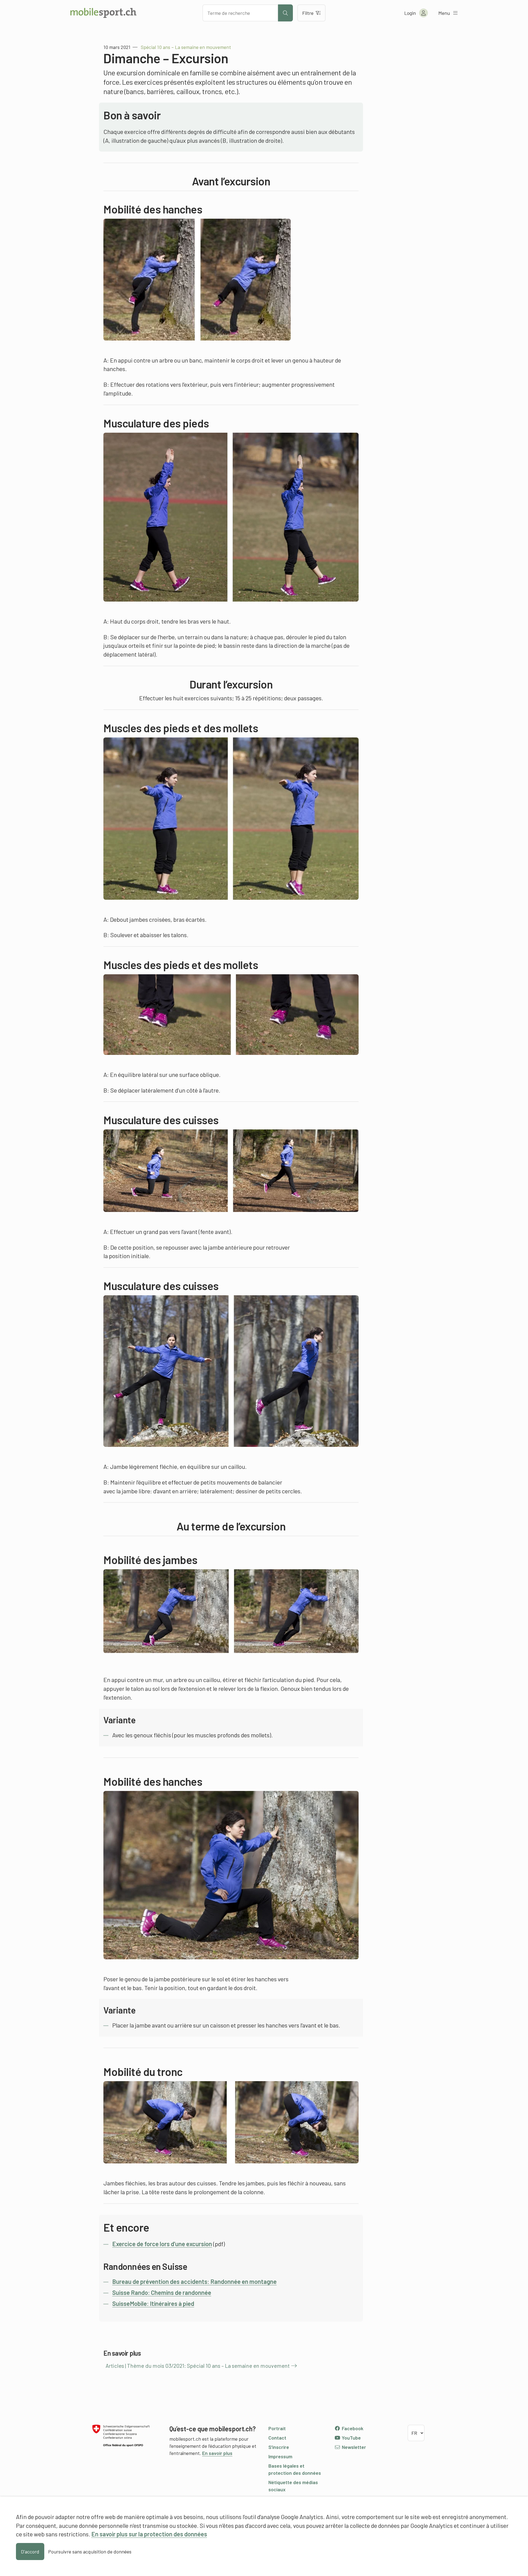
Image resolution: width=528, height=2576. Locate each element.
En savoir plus (217, 2453)
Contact (277, 2438)
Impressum (280, 2456)
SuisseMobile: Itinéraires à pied (153, 2303)
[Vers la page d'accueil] (103, 13)
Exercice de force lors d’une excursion (162, 2244)
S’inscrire (279, 2447)
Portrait (277, 2428)
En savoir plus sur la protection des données (149, 2534)
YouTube (351, 2438)
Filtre (308, 13)
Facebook (352, 2428)
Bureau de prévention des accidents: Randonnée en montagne (194, 2281)
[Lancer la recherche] (285, 13)
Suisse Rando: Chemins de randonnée (162, 2292)
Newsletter (353, 2447)
